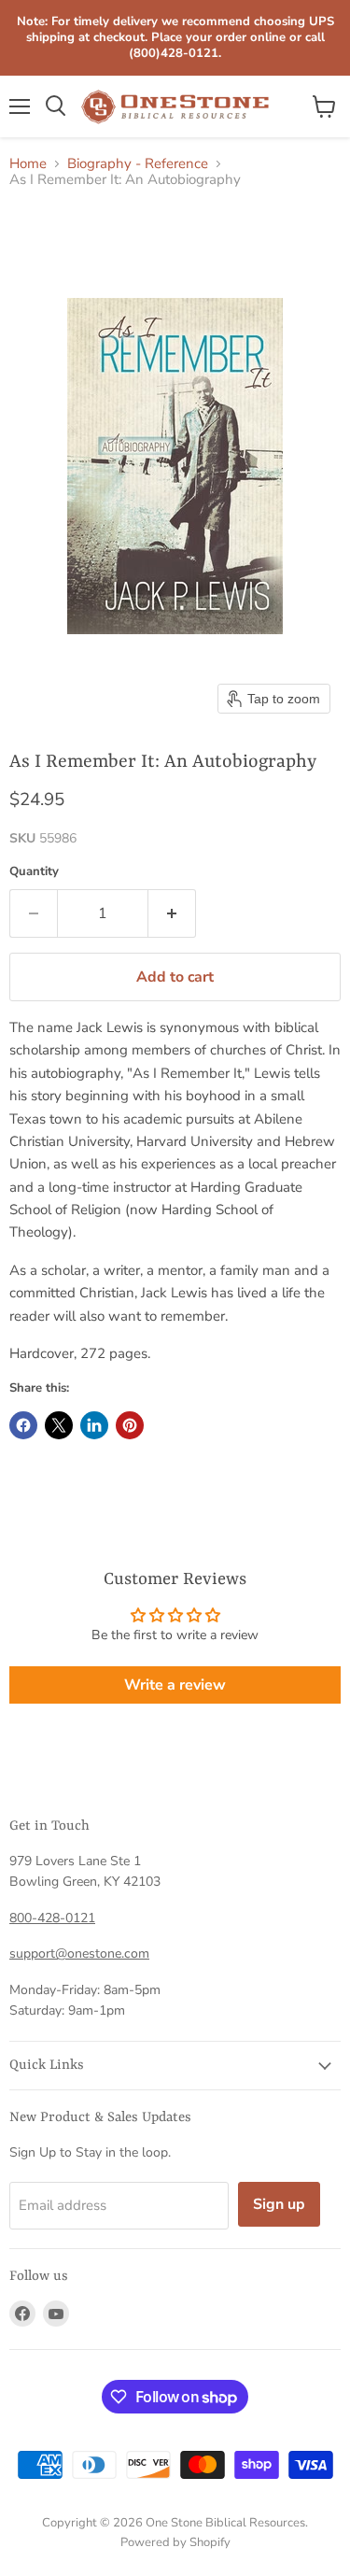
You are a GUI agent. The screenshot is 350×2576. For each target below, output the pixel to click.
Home (28, 164)
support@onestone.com (79, 1953)
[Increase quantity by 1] (172, 913)
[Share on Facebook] (23, 1425)
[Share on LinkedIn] (94, 1425)
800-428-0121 (52, 1918)
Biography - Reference (138, 164)
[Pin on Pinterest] (130, 1425)
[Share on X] (59, 1425)
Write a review (175, 1685)
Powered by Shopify (175, 2542)
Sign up (279, 2204)
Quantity (34, 872)
